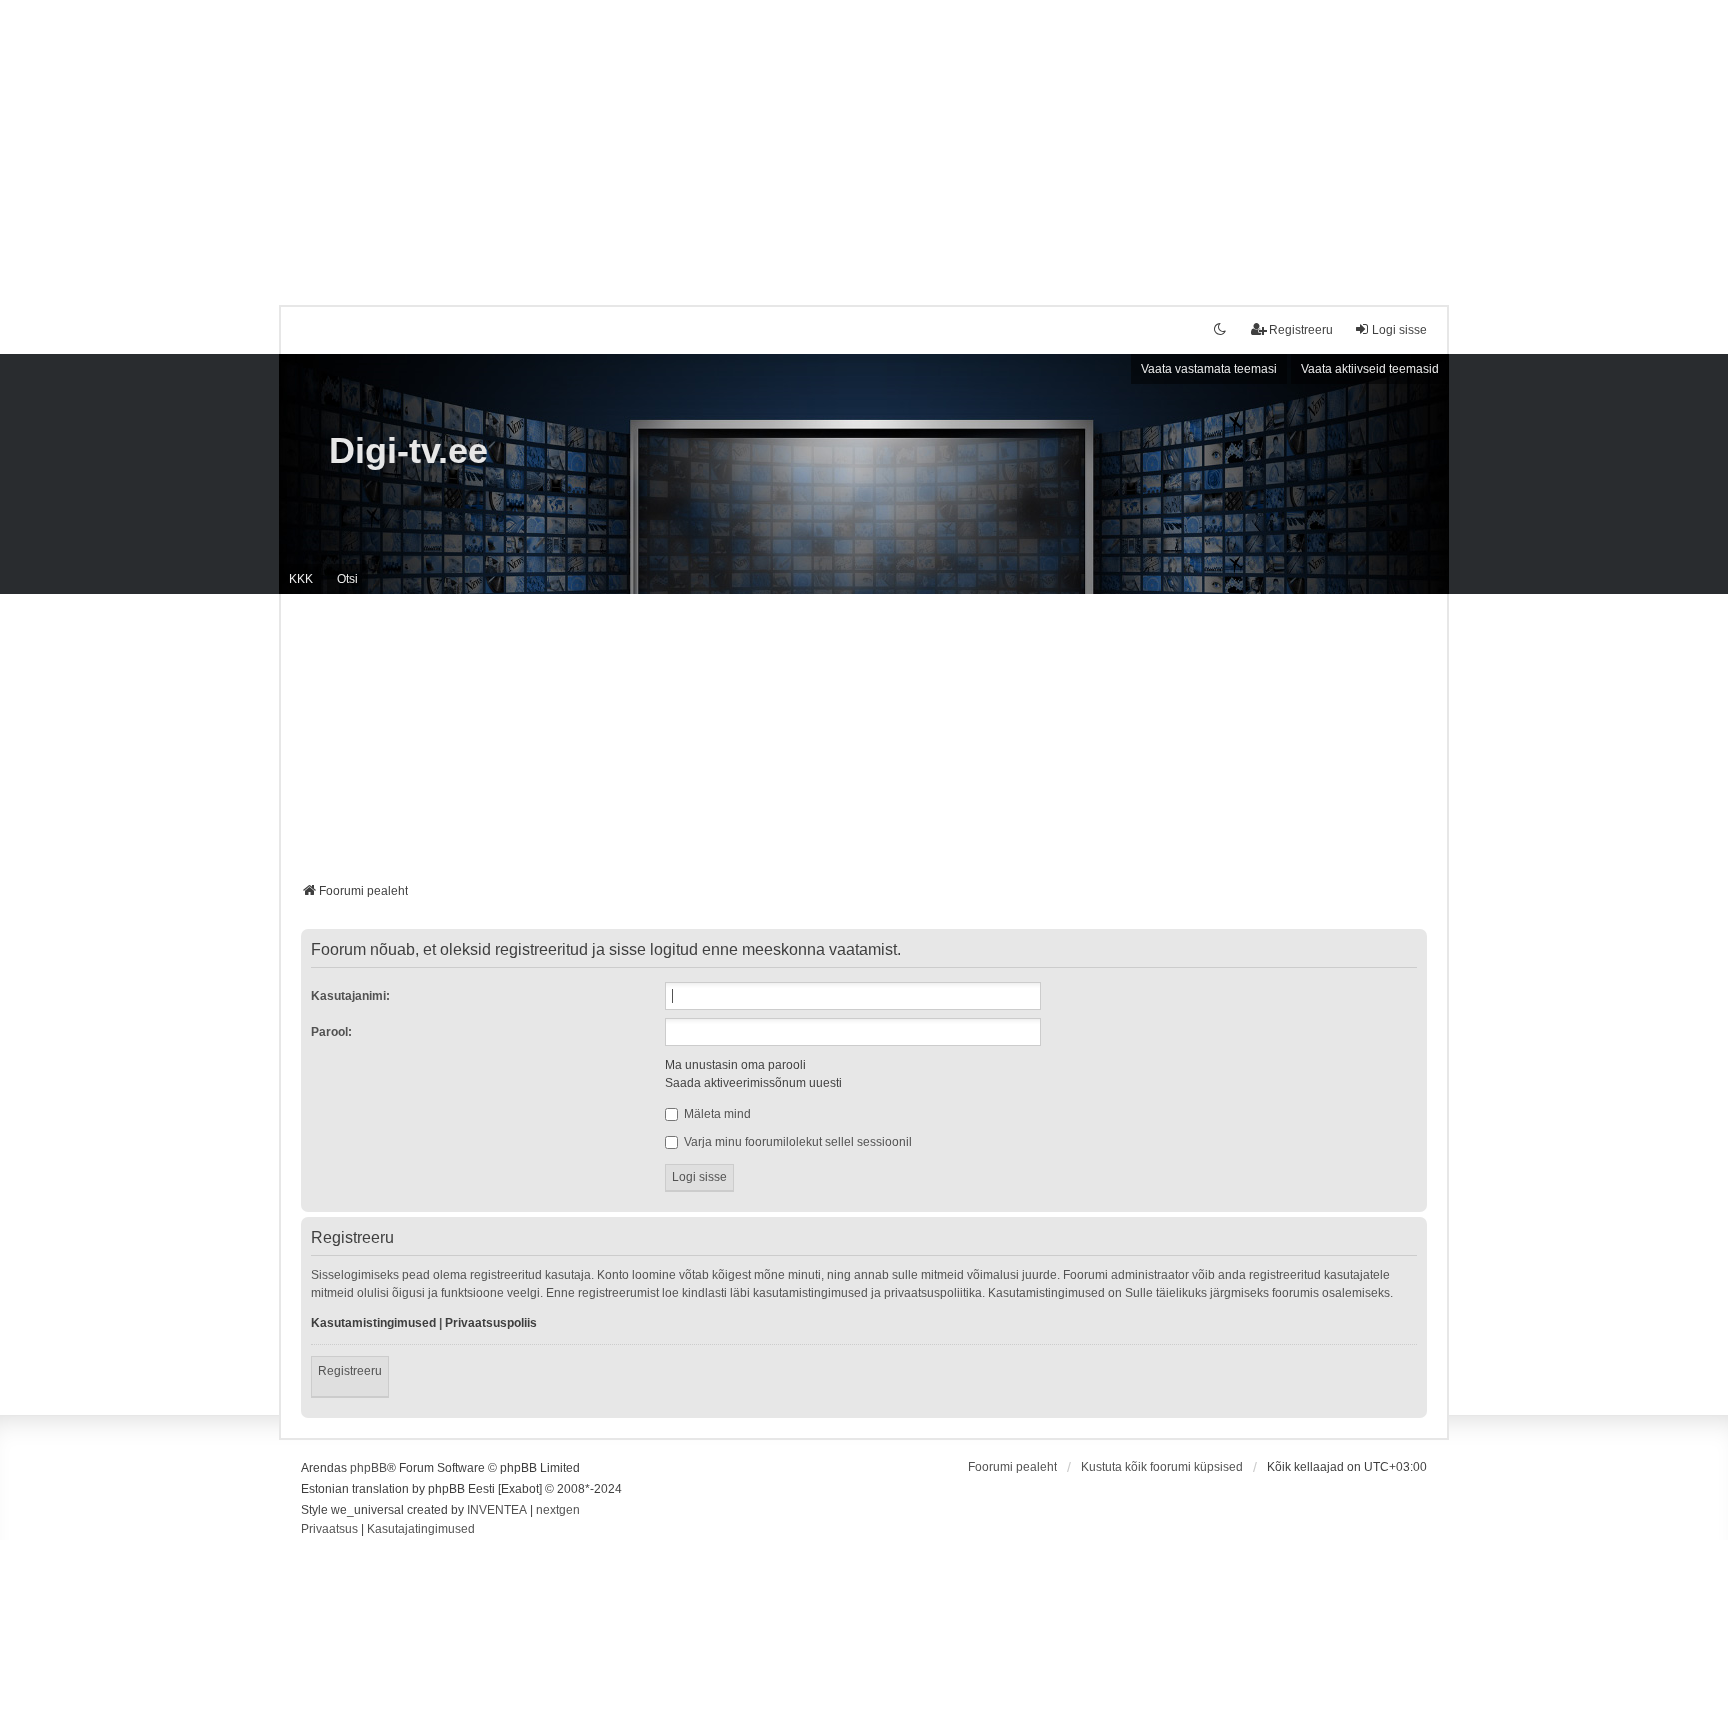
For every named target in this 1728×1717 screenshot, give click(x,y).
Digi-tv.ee (408, 450)
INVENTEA (497, 1510)
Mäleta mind (716, 1114)
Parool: (331, 1032)
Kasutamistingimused (373, 1323)
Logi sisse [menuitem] (1399, 330)
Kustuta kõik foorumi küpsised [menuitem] (1162, 1467)
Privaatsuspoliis (491, 1323)
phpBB (368, 1468)
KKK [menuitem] (301, 579)
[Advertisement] (864, 140)
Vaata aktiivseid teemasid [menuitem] (1370, 369)
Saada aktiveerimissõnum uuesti (753, 1083)
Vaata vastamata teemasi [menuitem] (1209, 369)
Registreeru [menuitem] (1301, 330)
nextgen (558, 1510)
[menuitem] (329, 1530)
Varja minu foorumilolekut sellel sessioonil (796, 1142)
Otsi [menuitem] (347, 579)
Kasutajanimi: (350, 996)
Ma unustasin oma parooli (735, 1065)
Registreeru (350, 1371)
